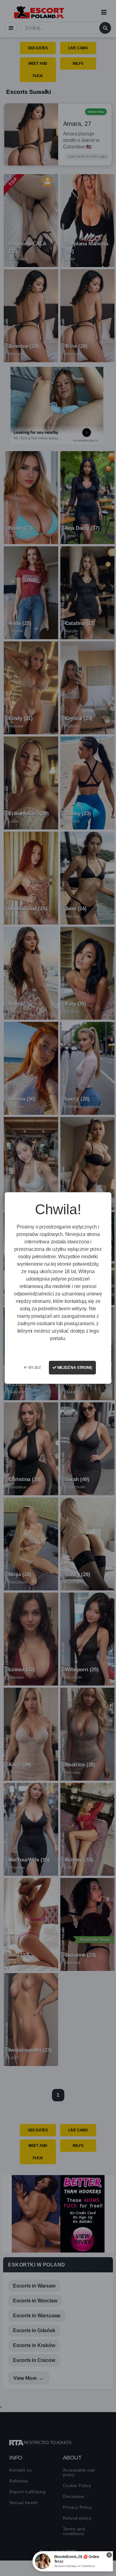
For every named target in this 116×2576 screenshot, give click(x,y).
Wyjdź (34, 1368)
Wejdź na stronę (74, 1368)
